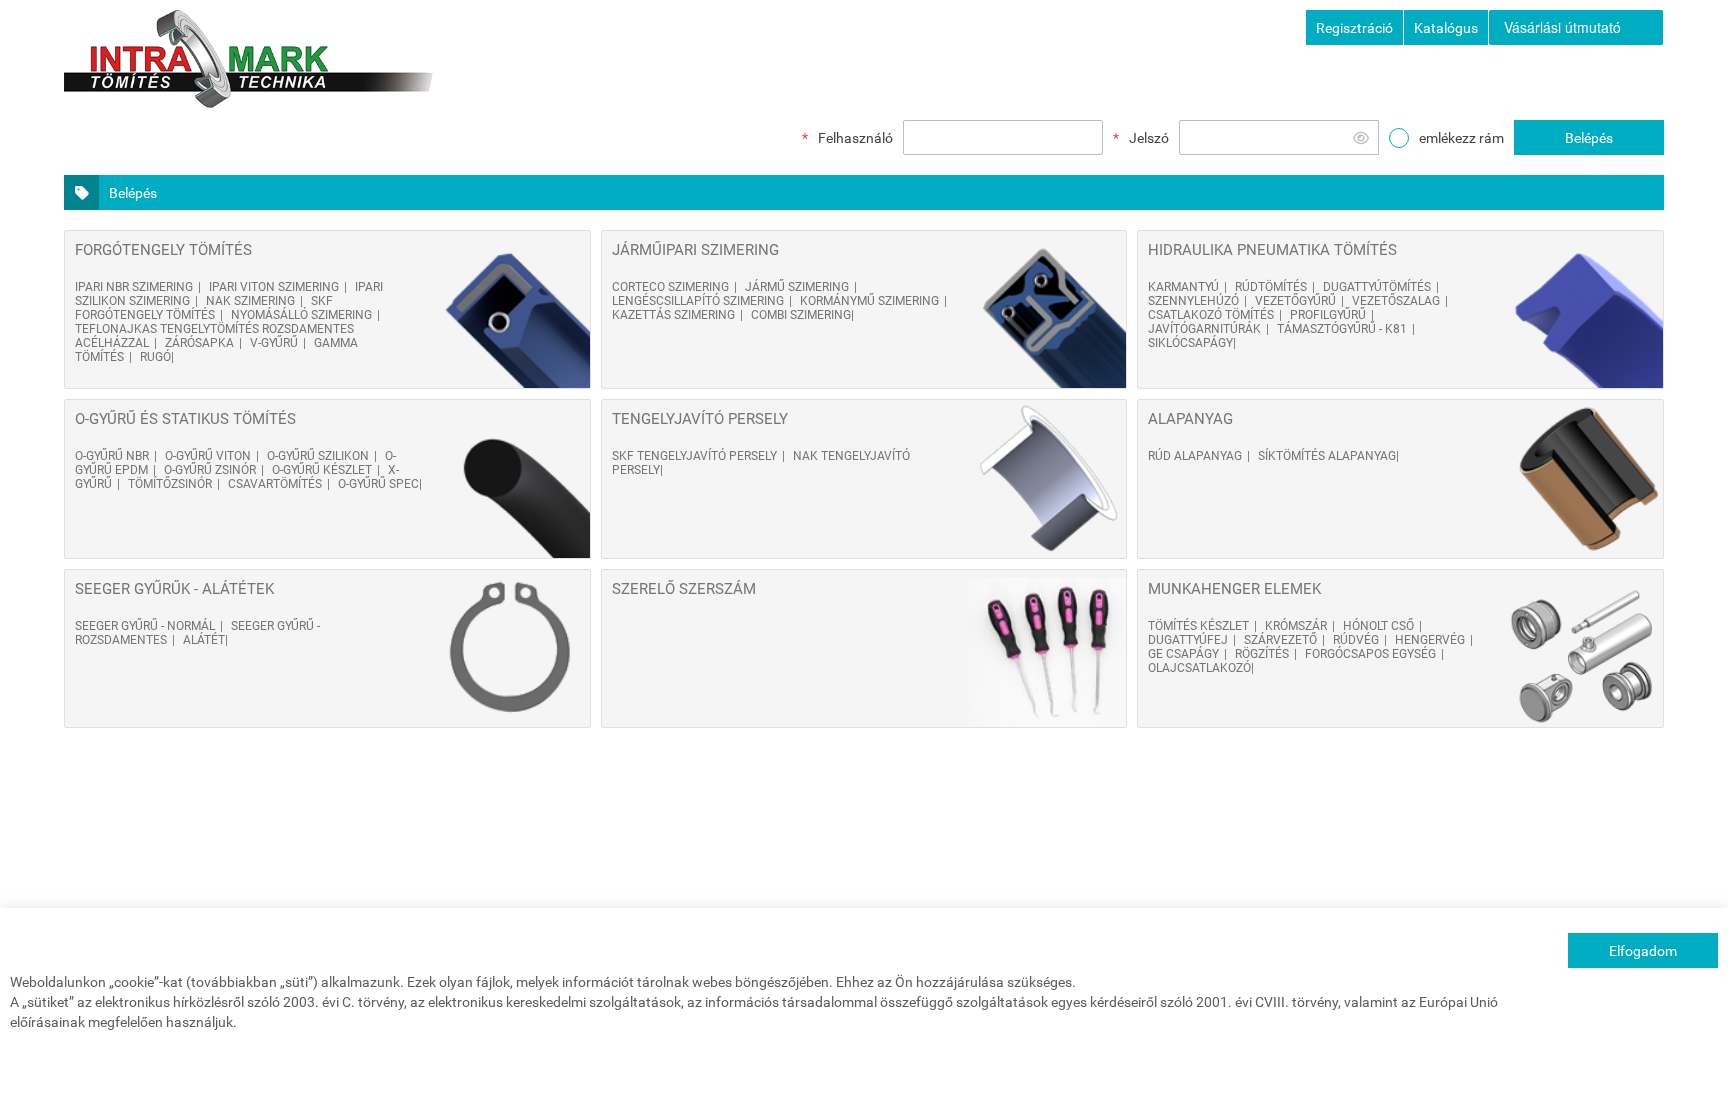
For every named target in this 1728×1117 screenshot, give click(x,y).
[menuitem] (1576, 27)
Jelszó (1149, 138)
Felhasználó (855, 138)
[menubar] (1576, 27)
